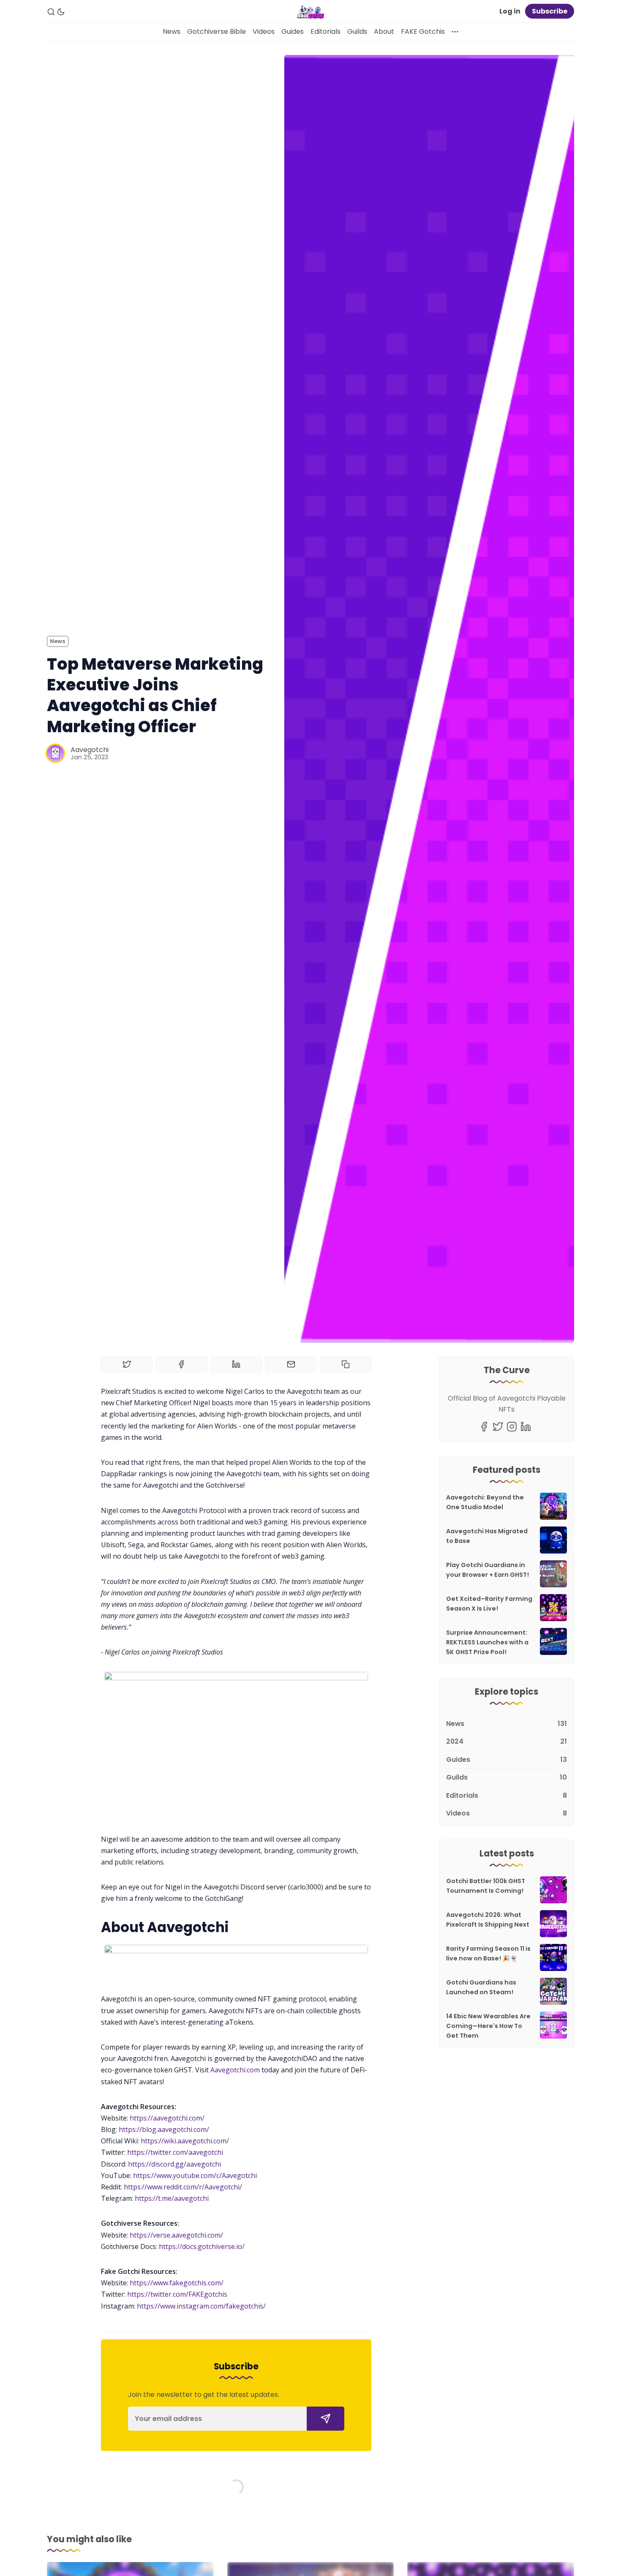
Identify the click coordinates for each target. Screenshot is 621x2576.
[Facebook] (484, 1427)
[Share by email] (291, 1364)
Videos (264, 31)
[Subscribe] (325, 2419)
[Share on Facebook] (182, 1364)
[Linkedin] (526, 1427)
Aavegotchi (90, 750)
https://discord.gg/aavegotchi (174, 2164)
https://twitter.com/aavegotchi (175, 2152)
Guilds (357, 31)
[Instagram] (512, 1427)
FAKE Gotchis (423, 31)
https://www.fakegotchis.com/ (177, 2283)
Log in (510, 11)
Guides (293, 31)
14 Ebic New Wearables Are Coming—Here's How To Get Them (488, 2026)
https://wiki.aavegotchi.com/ (185, 2141)
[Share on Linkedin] (236, 1364)
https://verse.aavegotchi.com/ (176, 2235)
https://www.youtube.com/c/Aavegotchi (195, 2175)
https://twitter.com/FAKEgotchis (177, 2294)
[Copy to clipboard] (346, 1364)
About (384, 31)
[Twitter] (498, 1427)
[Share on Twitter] (127, 1364)
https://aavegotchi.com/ (167, 2118)
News (172, 31)
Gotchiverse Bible (217, 31)
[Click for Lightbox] (236, 1746)
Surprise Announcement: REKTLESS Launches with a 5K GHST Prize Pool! (487, 1642)
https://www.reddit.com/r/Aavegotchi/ (183, 2187)
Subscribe (550, 11)
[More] (455, 32)
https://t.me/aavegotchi (172, 2198)
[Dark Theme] (61, 12)
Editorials (325, 31)
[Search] (51, 12)
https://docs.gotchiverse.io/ (202, 2246)
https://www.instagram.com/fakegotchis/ (201, 2306)
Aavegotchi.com (235, 2070)
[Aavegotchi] (55, 753)
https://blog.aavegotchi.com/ (164, 2129)
